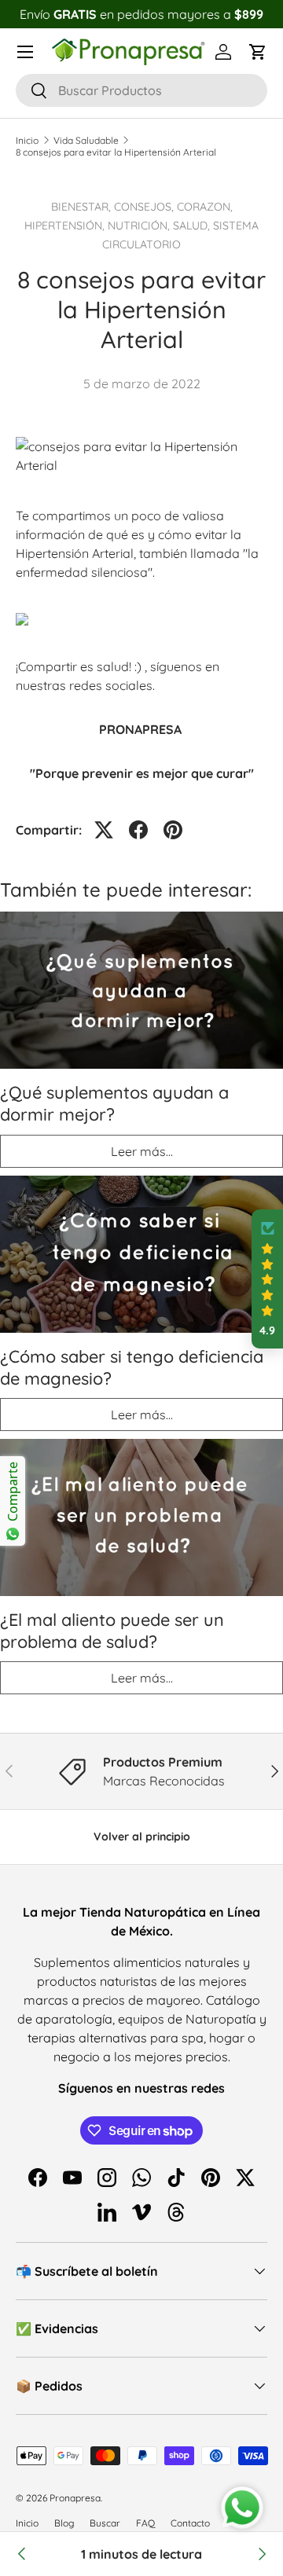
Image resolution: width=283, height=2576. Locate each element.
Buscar (105, 2523)
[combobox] (141, 90)
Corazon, (205, 207)
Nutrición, (140, 226)
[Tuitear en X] (104, 830)
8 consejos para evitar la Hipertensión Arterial (116, 152)
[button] (258, 52)
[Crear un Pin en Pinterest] (173, 830)
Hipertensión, (66, 226)
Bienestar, (83, 207)
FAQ (145, 2523)
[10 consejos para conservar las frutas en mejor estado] (22, 2554)
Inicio (27, 140)
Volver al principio (142, 1837)
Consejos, (145, 207)
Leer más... (142, 1151)
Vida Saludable (86, 140)
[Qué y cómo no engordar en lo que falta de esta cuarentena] (261, 2554)
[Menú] (25, 52)
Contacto (190, 2523)
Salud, (193, 226)
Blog (64, 2523)
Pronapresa (75, 2498)
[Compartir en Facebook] (138, 830)
